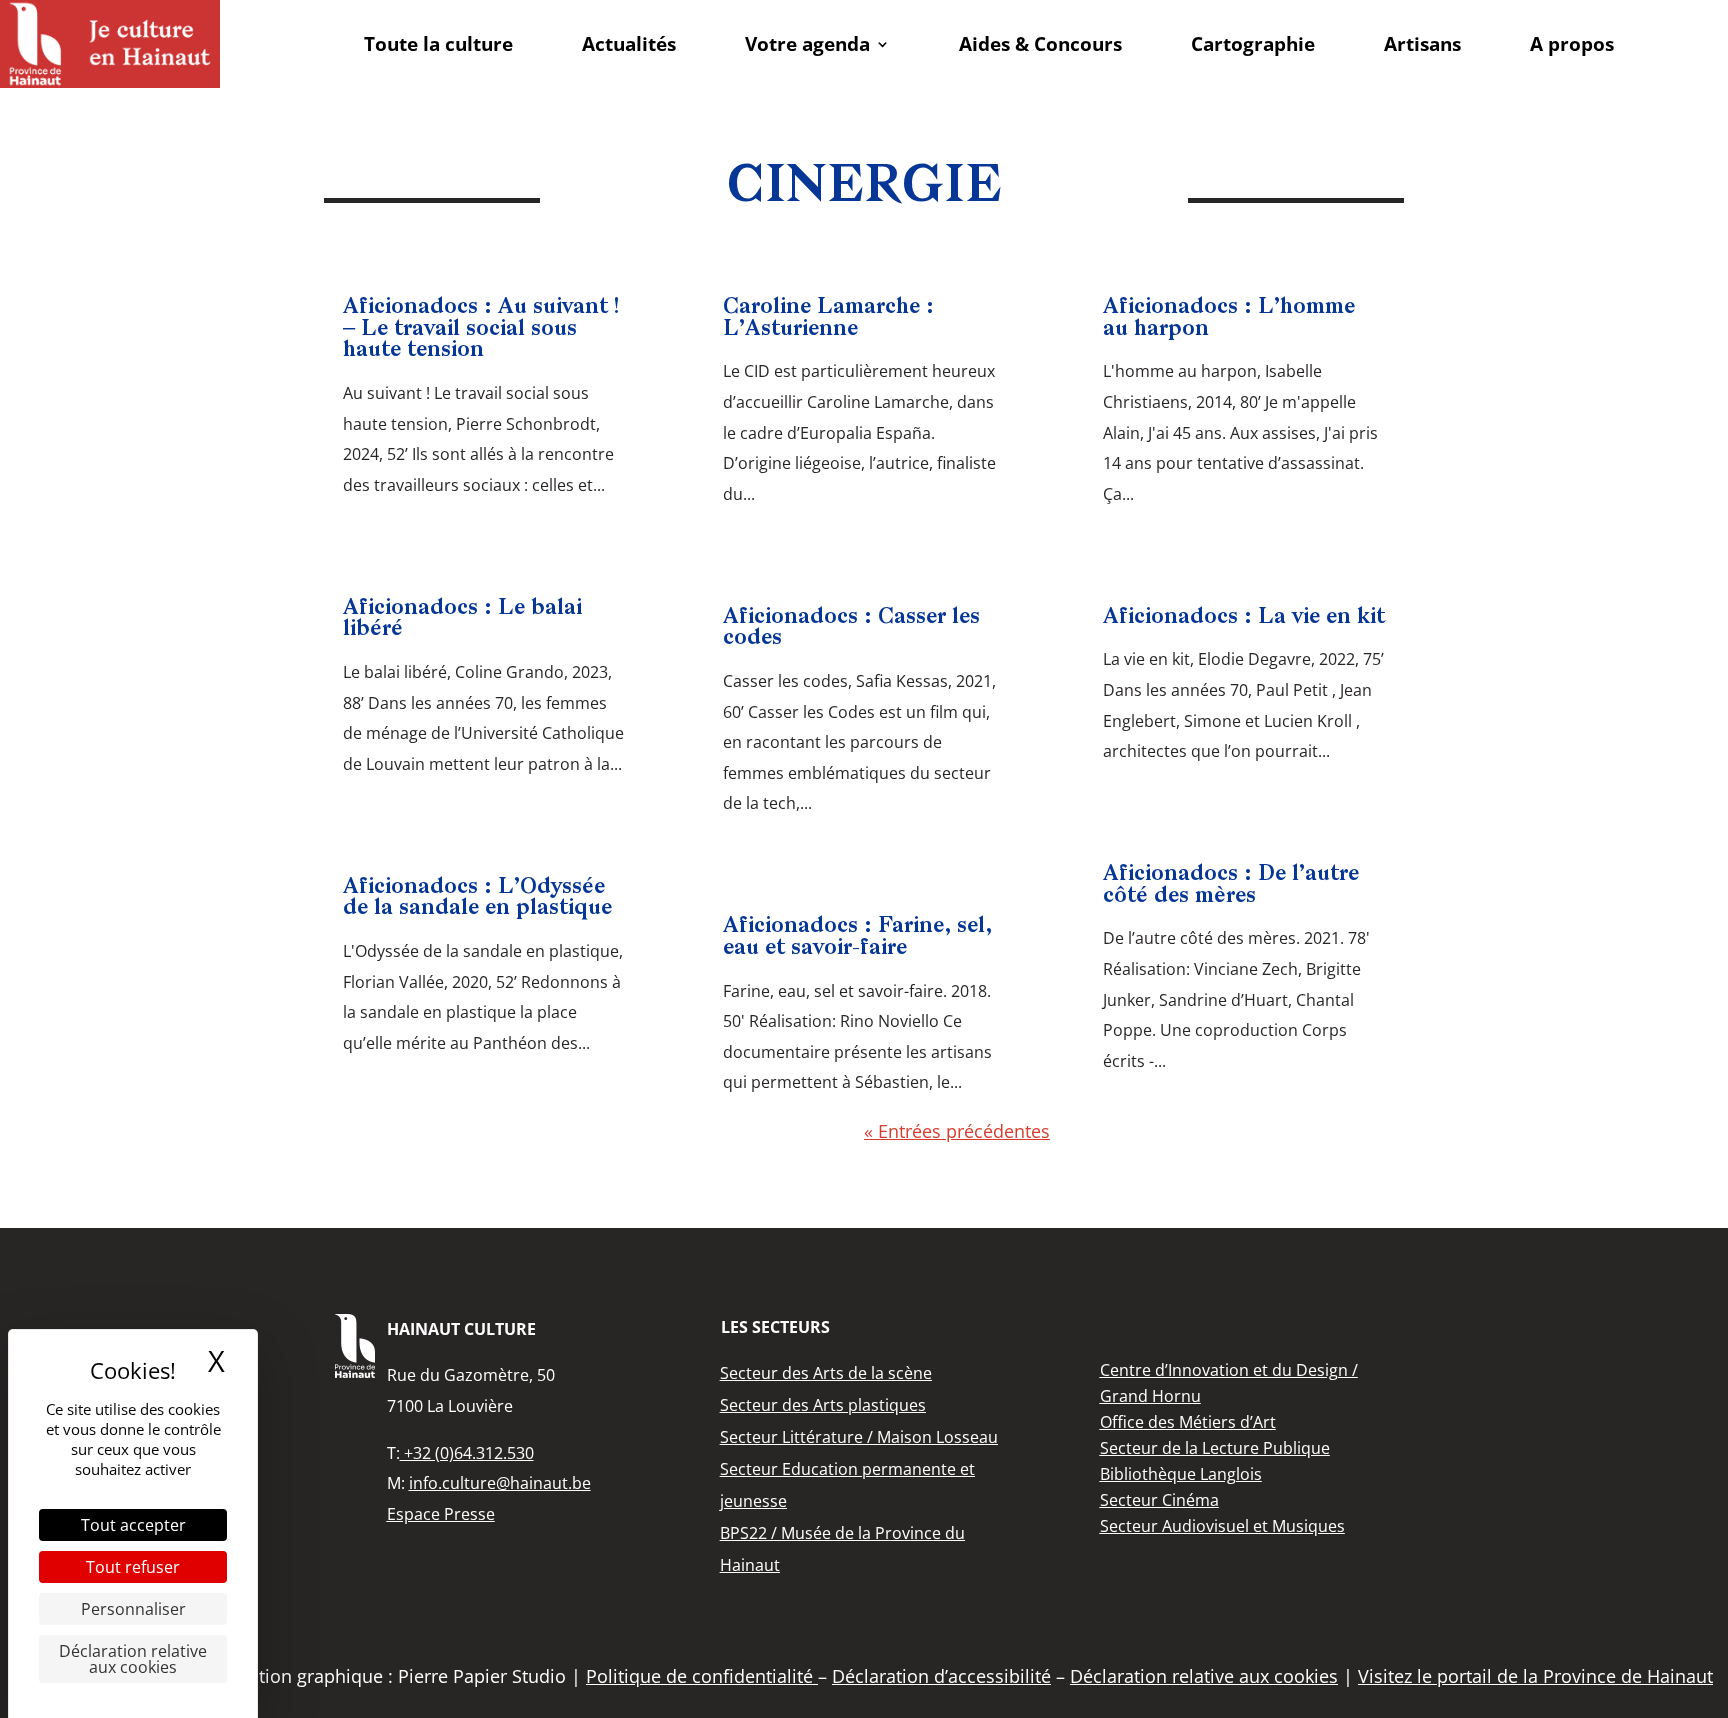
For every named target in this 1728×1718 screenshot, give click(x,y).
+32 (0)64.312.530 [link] (467, 1453)
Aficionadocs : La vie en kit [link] (1244, 617)
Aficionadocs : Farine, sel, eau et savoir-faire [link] (857, 937)
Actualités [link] (629, 44)
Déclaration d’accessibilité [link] (941, 1676)
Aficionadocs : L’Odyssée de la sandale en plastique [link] (477, 898)
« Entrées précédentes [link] (957, 1131)
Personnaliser (133, 1609)
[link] (110, 44)
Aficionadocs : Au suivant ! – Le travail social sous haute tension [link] (481, 329)
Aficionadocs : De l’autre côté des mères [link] (1231, 885)
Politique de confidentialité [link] (702, 1676)
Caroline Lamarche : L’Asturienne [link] (828, 318)
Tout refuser (133, 1567)
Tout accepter (133, 1525)
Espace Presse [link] (441, 1514)
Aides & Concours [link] (1040, 44)
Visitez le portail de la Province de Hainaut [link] (1535, 1676)
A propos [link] (1572, 44)
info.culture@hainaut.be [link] (500, 1483)
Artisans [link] (1422, 44)
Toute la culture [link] (438, 44)
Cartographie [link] (1253, 44)
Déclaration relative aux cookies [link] (133, 1659)
